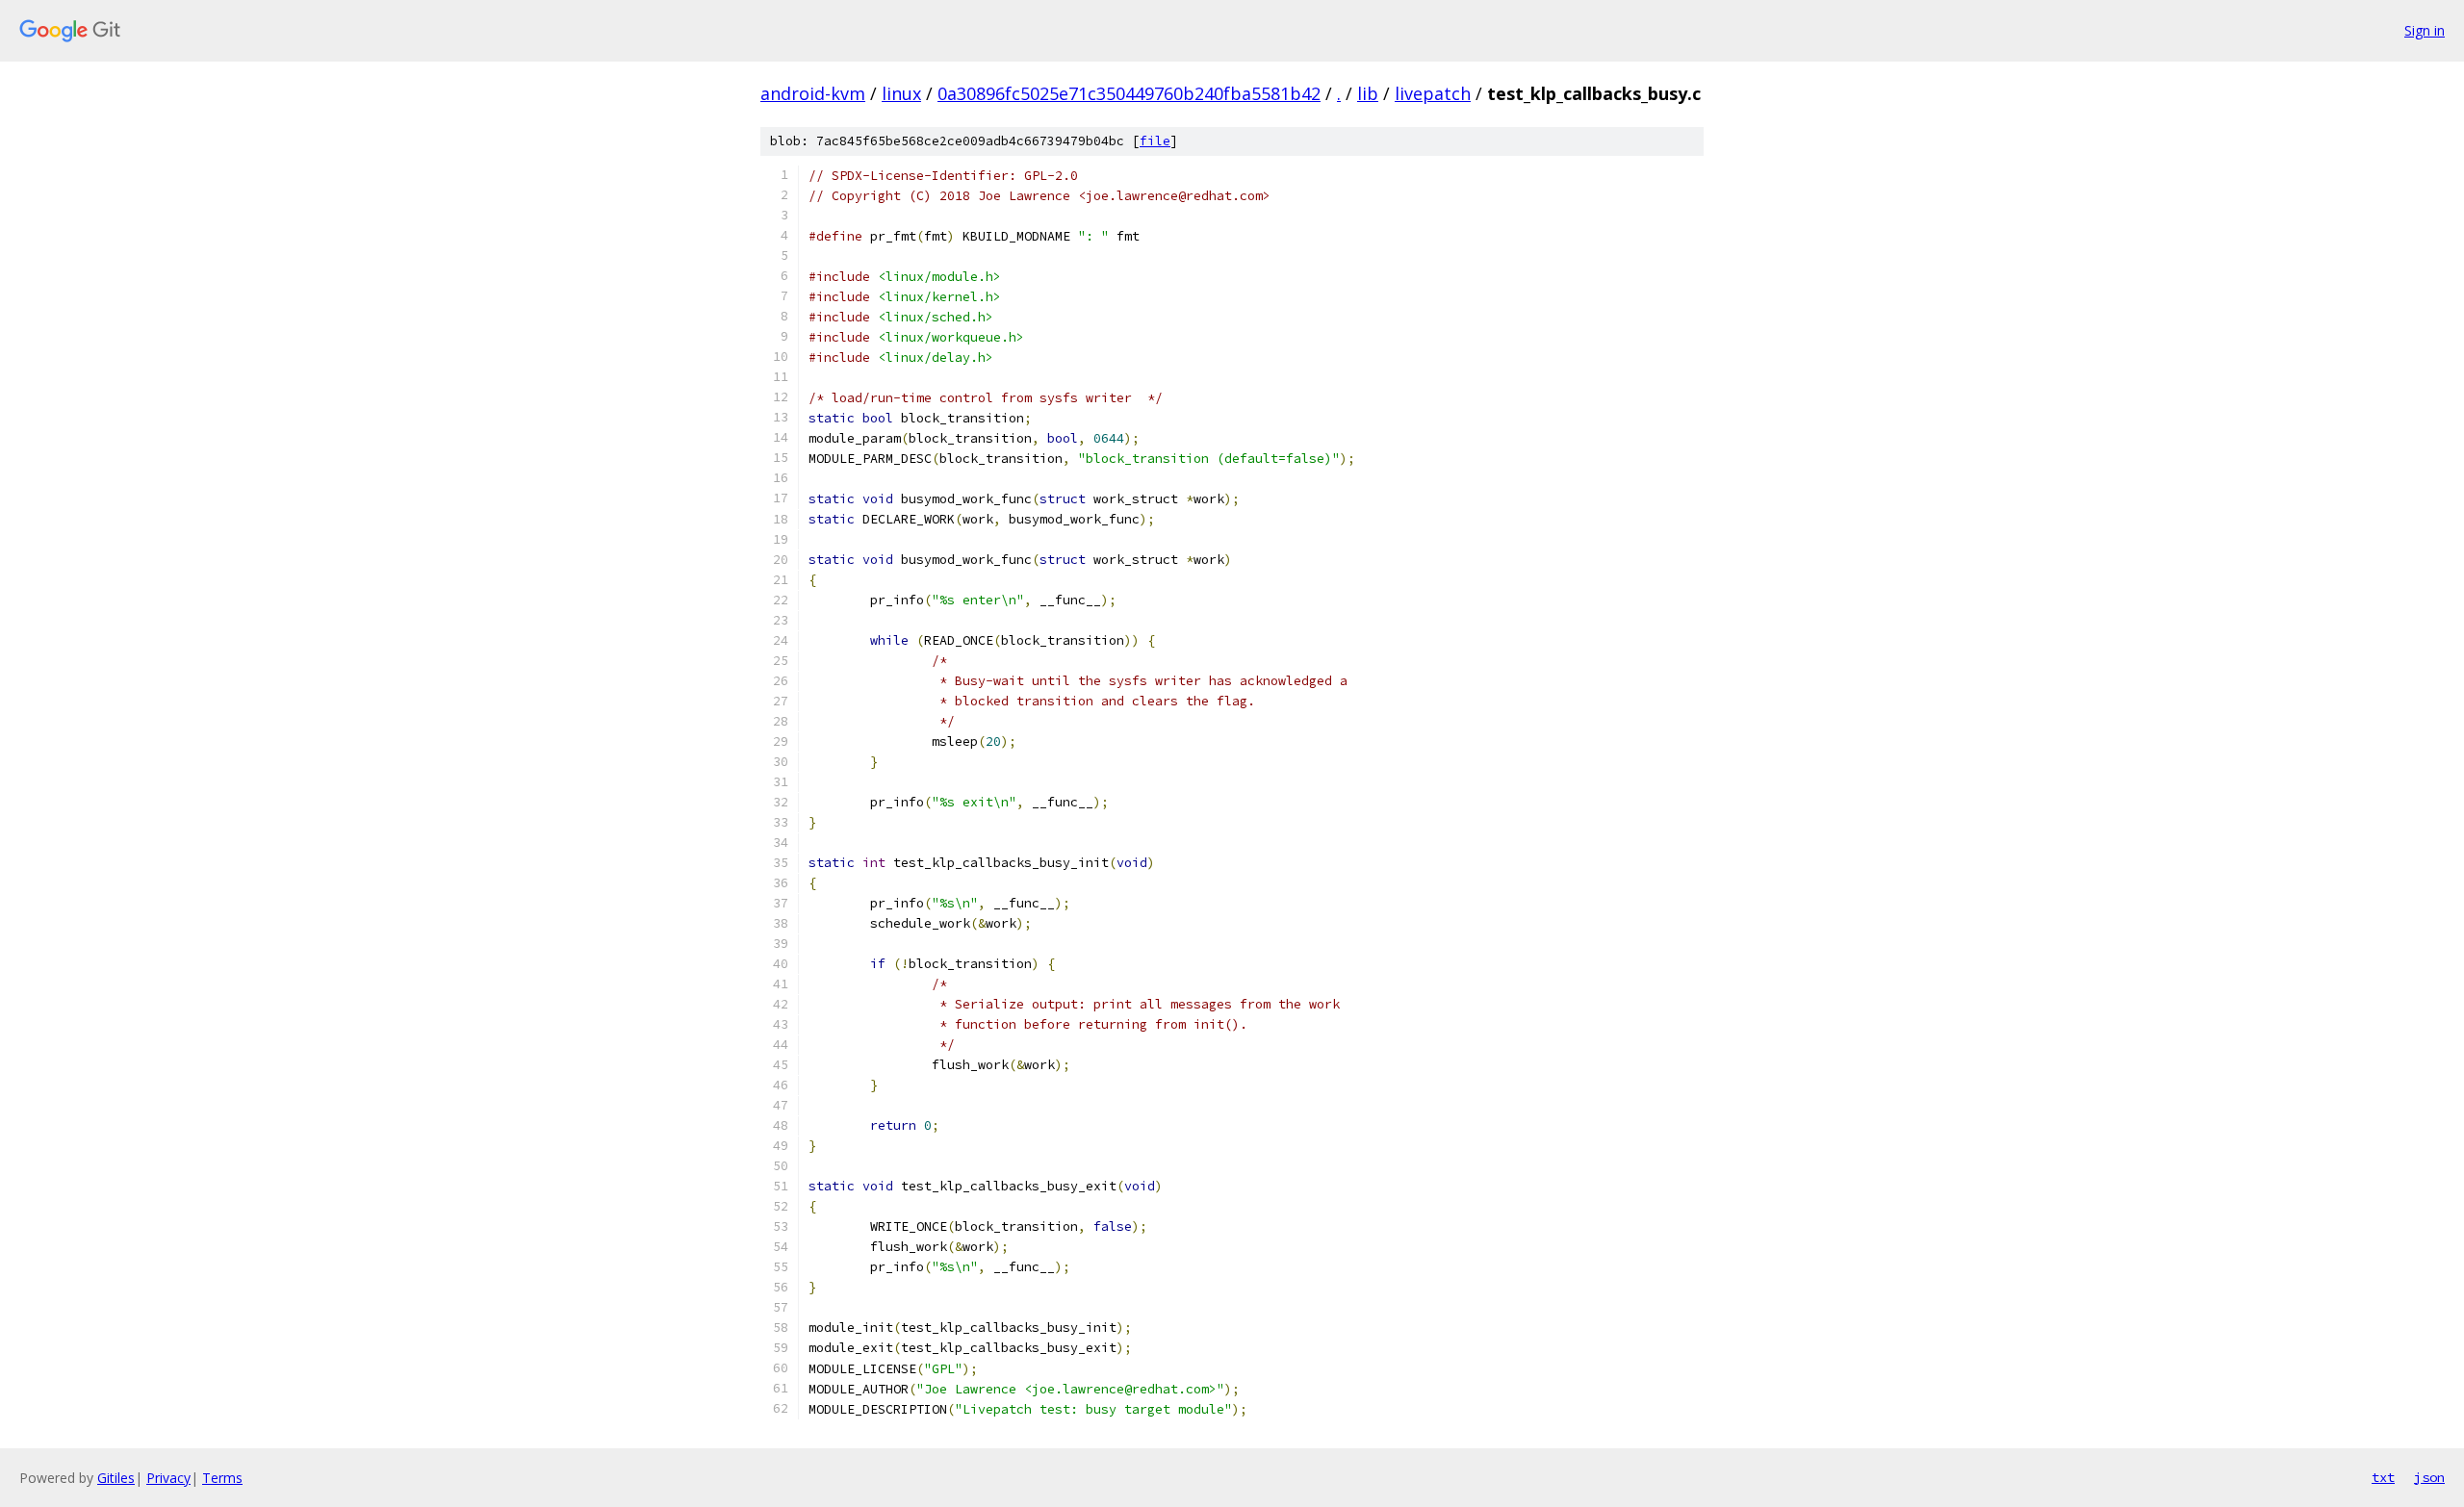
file (1155, 141)
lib (1368, 93)
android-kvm (813, 93)
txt (2383, 1477)
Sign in (2425, 30)
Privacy (168, 1478)
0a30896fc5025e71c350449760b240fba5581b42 (1129, 93)
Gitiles (116, 1478)
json (2429, 1477)
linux (901, 93)
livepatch (1433, 93)
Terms (222, 1478)
